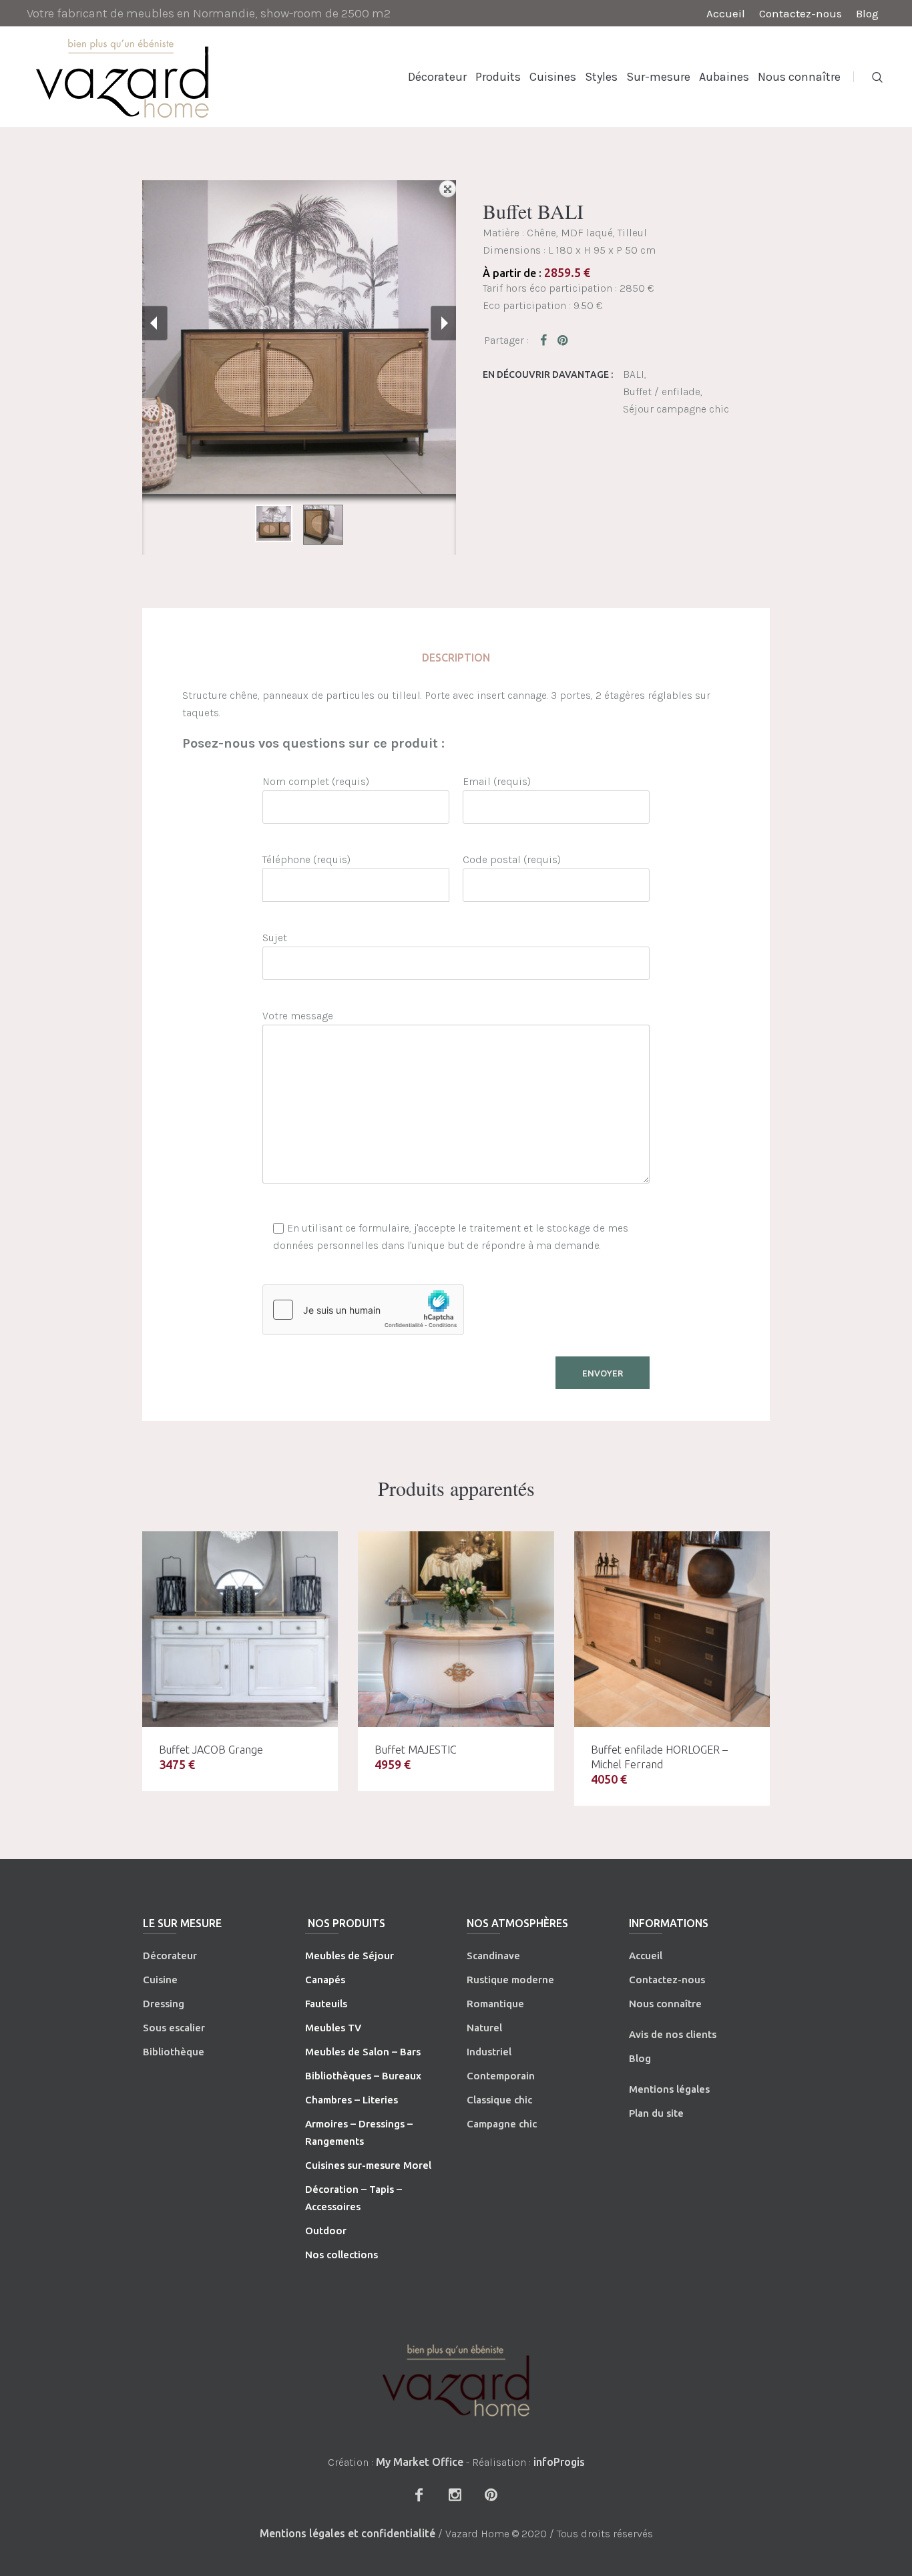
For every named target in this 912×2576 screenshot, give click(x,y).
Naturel (484, 2028)
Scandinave (493, 1956)
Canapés (325, 1980)
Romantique (495, 2004)
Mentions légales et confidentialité (348, 2533)
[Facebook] (419, 2495)
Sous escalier (174, 2028)
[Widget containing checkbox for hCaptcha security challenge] (363, 1310)
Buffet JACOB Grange (211, 1750)
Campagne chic (502, 2124)
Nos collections (341, 2255)
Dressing (164, 2004)
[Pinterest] (491, 2495)
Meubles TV (333, 2028)
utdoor (330, 2231)
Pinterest (563, 340)
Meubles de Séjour (350, 1956)
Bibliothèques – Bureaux (363, 2076)
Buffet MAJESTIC (416, 1750)
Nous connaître (665, 2004)
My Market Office (420, 2462)
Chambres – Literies (352, 2100)
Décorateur (170, 1956)
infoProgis (559, 2462)
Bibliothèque (174, 2052)
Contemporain (501, 2076)
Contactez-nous (667, 1980)
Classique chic (499, 2100)
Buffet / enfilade (662, 392)
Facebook (546, 340)
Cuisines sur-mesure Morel (368, 2165)
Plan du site (656, 2113)
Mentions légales (669, 2089)
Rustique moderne (510, 1980)
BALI (634, 374)
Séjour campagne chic (676, 409)
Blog (640, 2058)
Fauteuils (326, 2004)
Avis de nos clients (673, 2034)
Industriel (489, 2052)
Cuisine (160, 1980)
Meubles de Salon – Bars (363, 2052)
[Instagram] (455, 2495)
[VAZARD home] (456, 2380)
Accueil (646, 1956)
